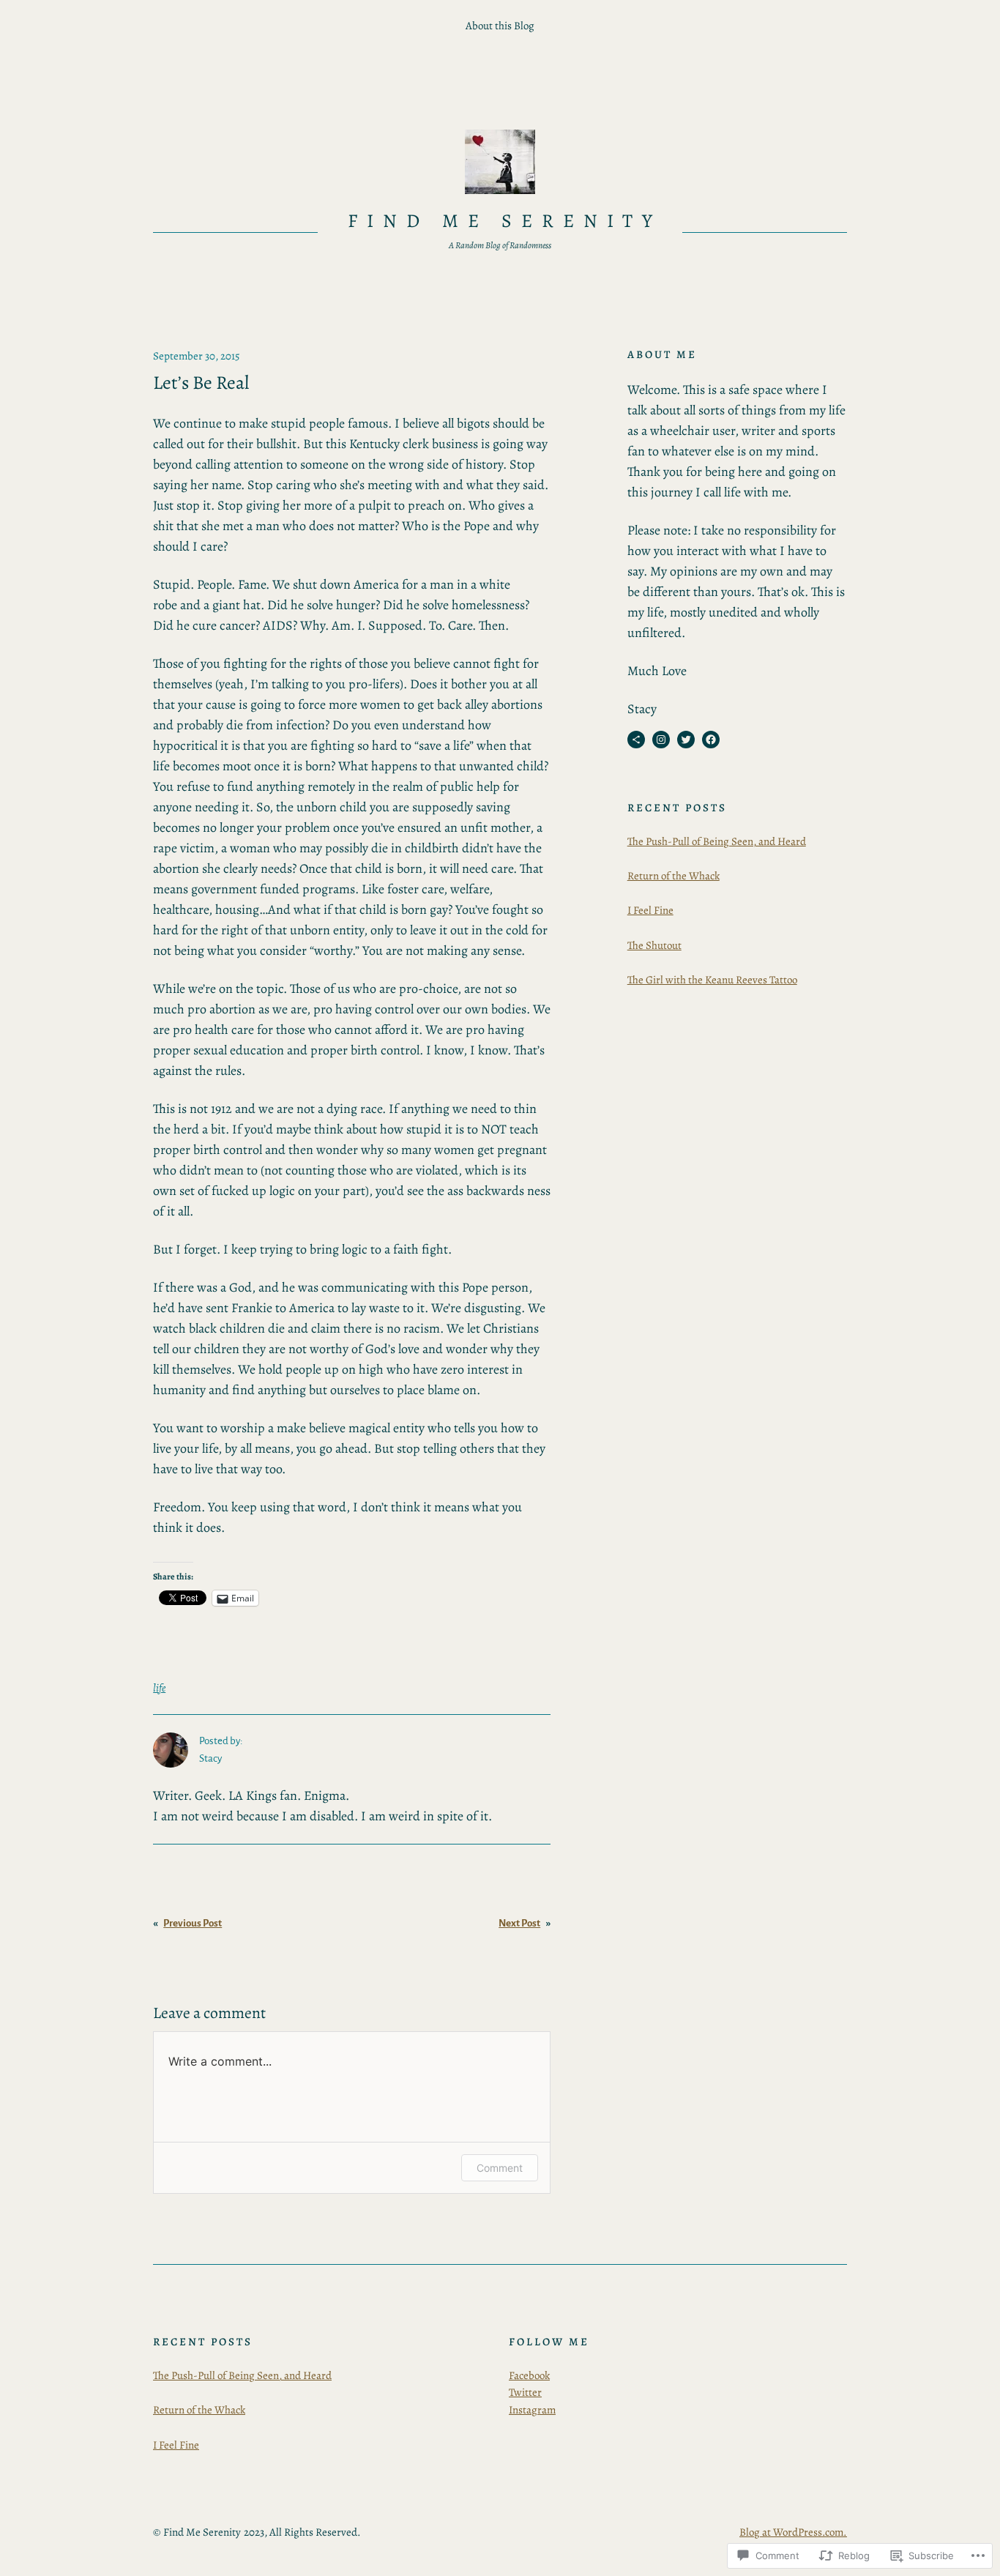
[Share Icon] (636, 740)
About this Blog (500, 26)
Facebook (529, 2375)
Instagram (532, 2410)
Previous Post (193, 1923)
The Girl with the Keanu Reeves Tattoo (712, 980)
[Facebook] (711, 740)
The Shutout (654, 945)
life (159, 1688)
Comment (500, 2168)
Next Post (519, 1923)
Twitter (525, 2392)
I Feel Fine (650, 910)
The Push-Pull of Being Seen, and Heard (717, 841)
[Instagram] (661, 740)
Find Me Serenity (504, 221)
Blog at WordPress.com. (793, 2532)
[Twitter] (686, 740)
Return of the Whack (673, 876)
